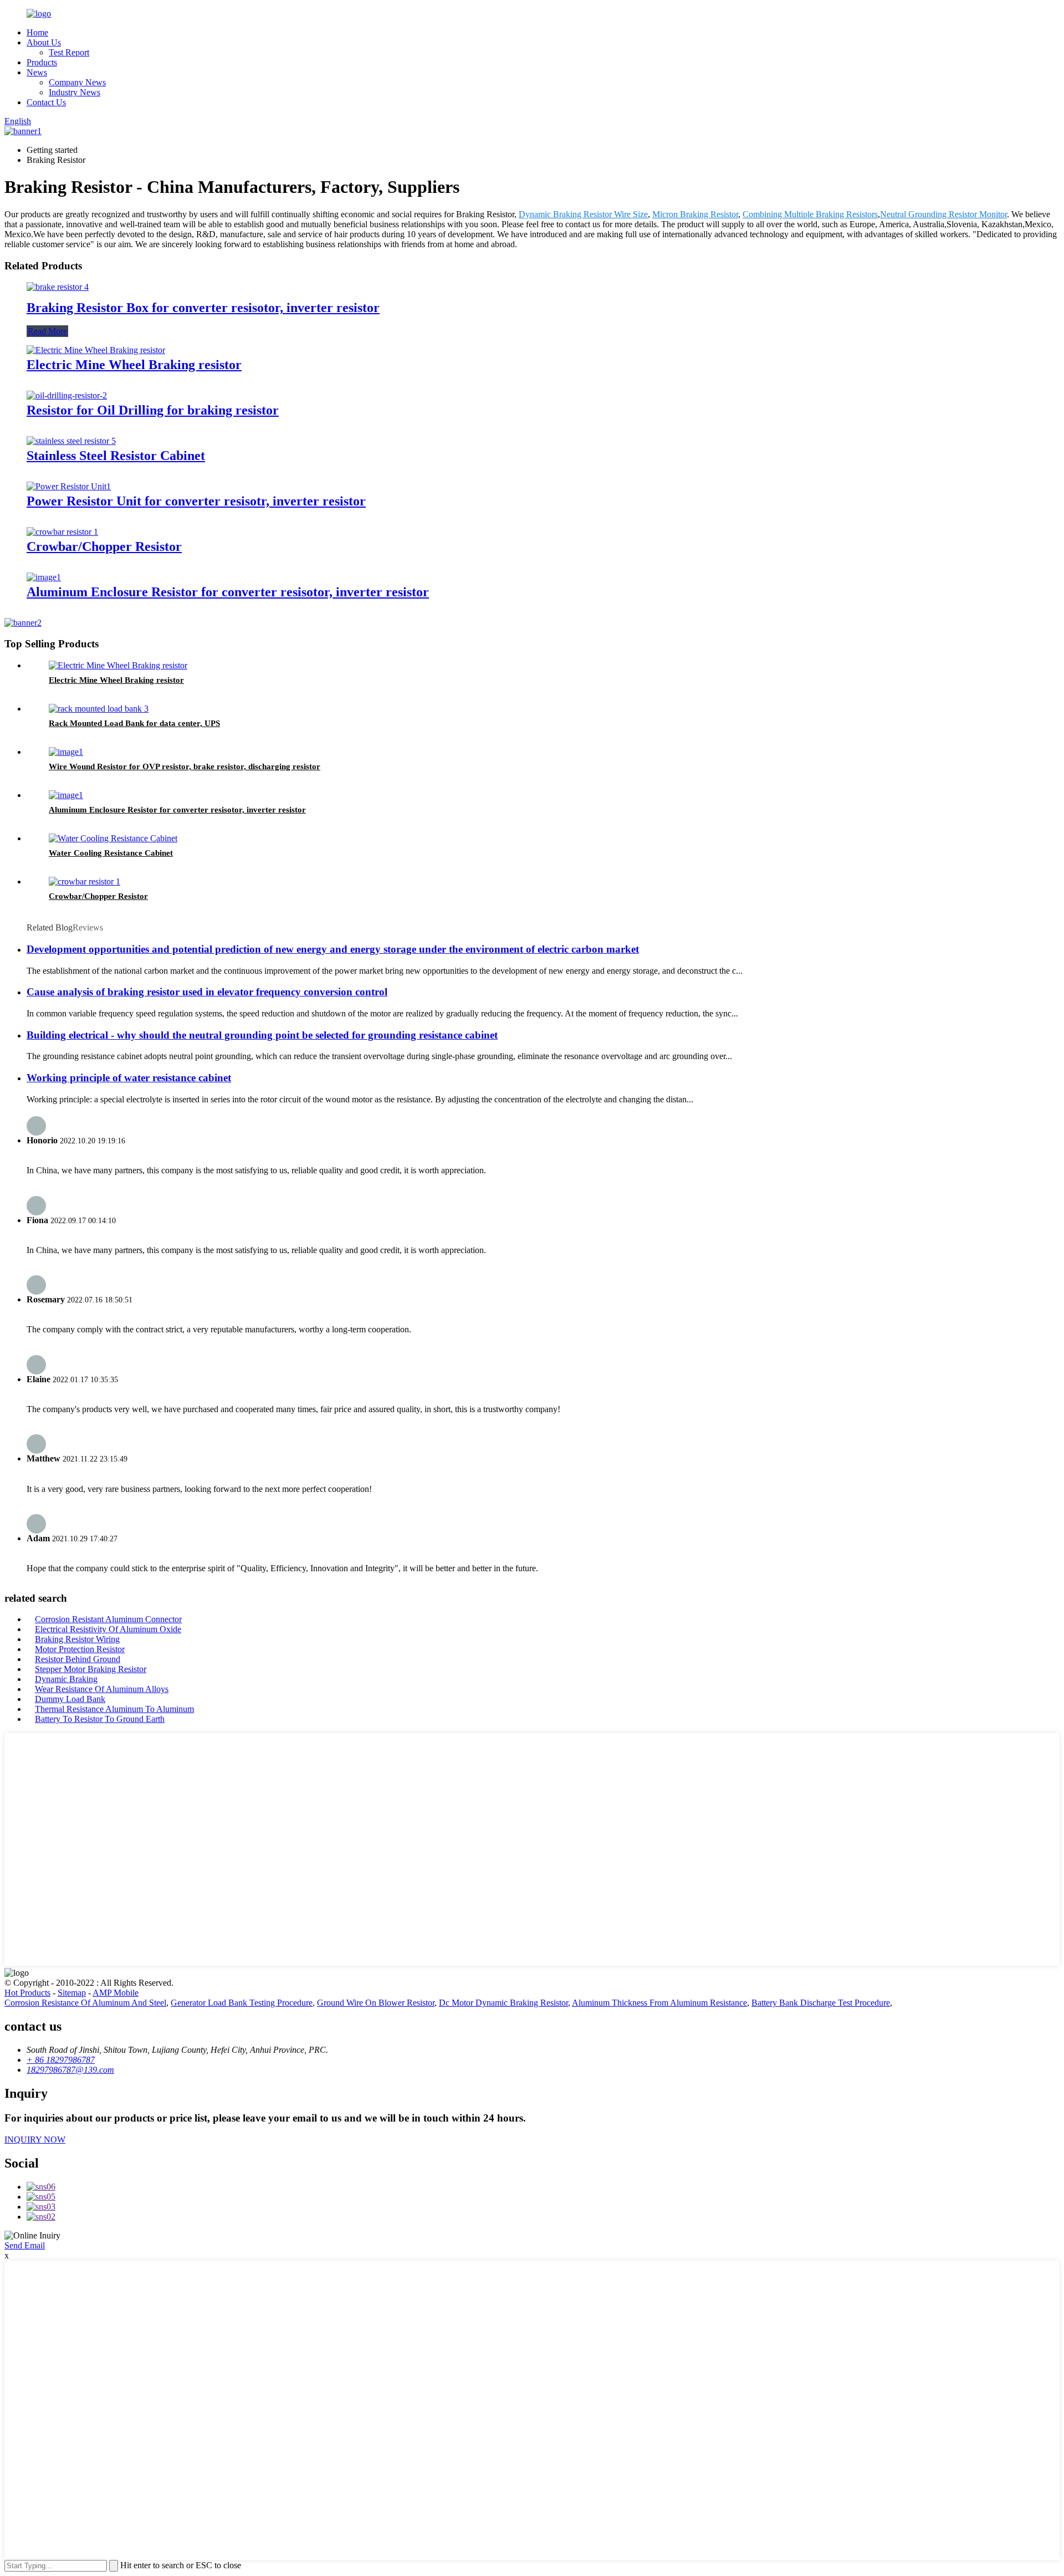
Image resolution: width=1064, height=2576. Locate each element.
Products (42, 62)
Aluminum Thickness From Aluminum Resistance (659, 2003)
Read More (47, 331)
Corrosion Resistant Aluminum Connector (108, 1619)
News (37, 72)
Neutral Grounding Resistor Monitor (943, 214)
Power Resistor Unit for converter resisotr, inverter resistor (196, 501)
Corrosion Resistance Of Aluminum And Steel (85, 2003)
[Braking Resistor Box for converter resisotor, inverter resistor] (58, 287)
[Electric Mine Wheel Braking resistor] (96, 350)
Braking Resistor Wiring (77, 1639)
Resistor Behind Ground (78, 1659)
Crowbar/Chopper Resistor (104, 546)
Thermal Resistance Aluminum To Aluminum (114, 1709)
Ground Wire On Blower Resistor (376, 2003)
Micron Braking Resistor (695, 214)
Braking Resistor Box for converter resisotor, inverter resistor (203, 308)
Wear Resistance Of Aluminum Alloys (102, 1689)
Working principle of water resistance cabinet (129, 1078)
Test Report (69, 52)
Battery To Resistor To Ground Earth (100, 1719)
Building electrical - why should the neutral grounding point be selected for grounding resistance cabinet (262, 1035)
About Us (44, 42)
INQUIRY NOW (35, 2140)
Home (37, 32)
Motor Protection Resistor (80, 1649)
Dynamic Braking (66, 1679)
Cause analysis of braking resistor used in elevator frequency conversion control (207, 992)
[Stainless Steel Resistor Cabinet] (71, 441)
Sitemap (72, 1993)
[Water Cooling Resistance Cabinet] (113, 838)
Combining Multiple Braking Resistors (810, 214)
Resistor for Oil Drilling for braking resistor (153, 410)
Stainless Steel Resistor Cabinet (116, 456)
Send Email (25, 2245)
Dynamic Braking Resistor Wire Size (583, 214)
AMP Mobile (116, 1993)
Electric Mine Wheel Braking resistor (134, 365)
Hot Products (27, 1993)
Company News (77, 82)
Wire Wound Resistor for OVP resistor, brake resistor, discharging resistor (185, 766)
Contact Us (46, 102)
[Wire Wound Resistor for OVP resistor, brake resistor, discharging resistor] (66, 752)
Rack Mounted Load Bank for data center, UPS (134, 723)
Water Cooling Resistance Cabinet (111, 853)
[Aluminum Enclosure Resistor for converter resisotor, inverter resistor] (44, 577)
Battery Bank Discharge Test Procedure (821, 2003)
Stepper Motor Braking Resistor (91, 1669)
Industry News (75, 92)
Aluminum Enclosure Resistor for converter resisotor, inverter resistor (228, 592)
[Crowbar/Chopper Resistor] (62, 532)
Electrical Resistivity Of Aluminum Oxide (108, 1629)
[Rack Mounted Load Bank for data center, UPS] (99, 709)
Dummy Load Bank (70, 1699)
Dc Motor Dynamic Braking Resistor (503, 2003)
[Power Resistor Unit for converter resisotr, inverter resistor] (69, 486)
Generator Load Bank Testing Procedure (242, 2003)
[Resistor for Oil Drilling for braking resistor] (67, 395)
